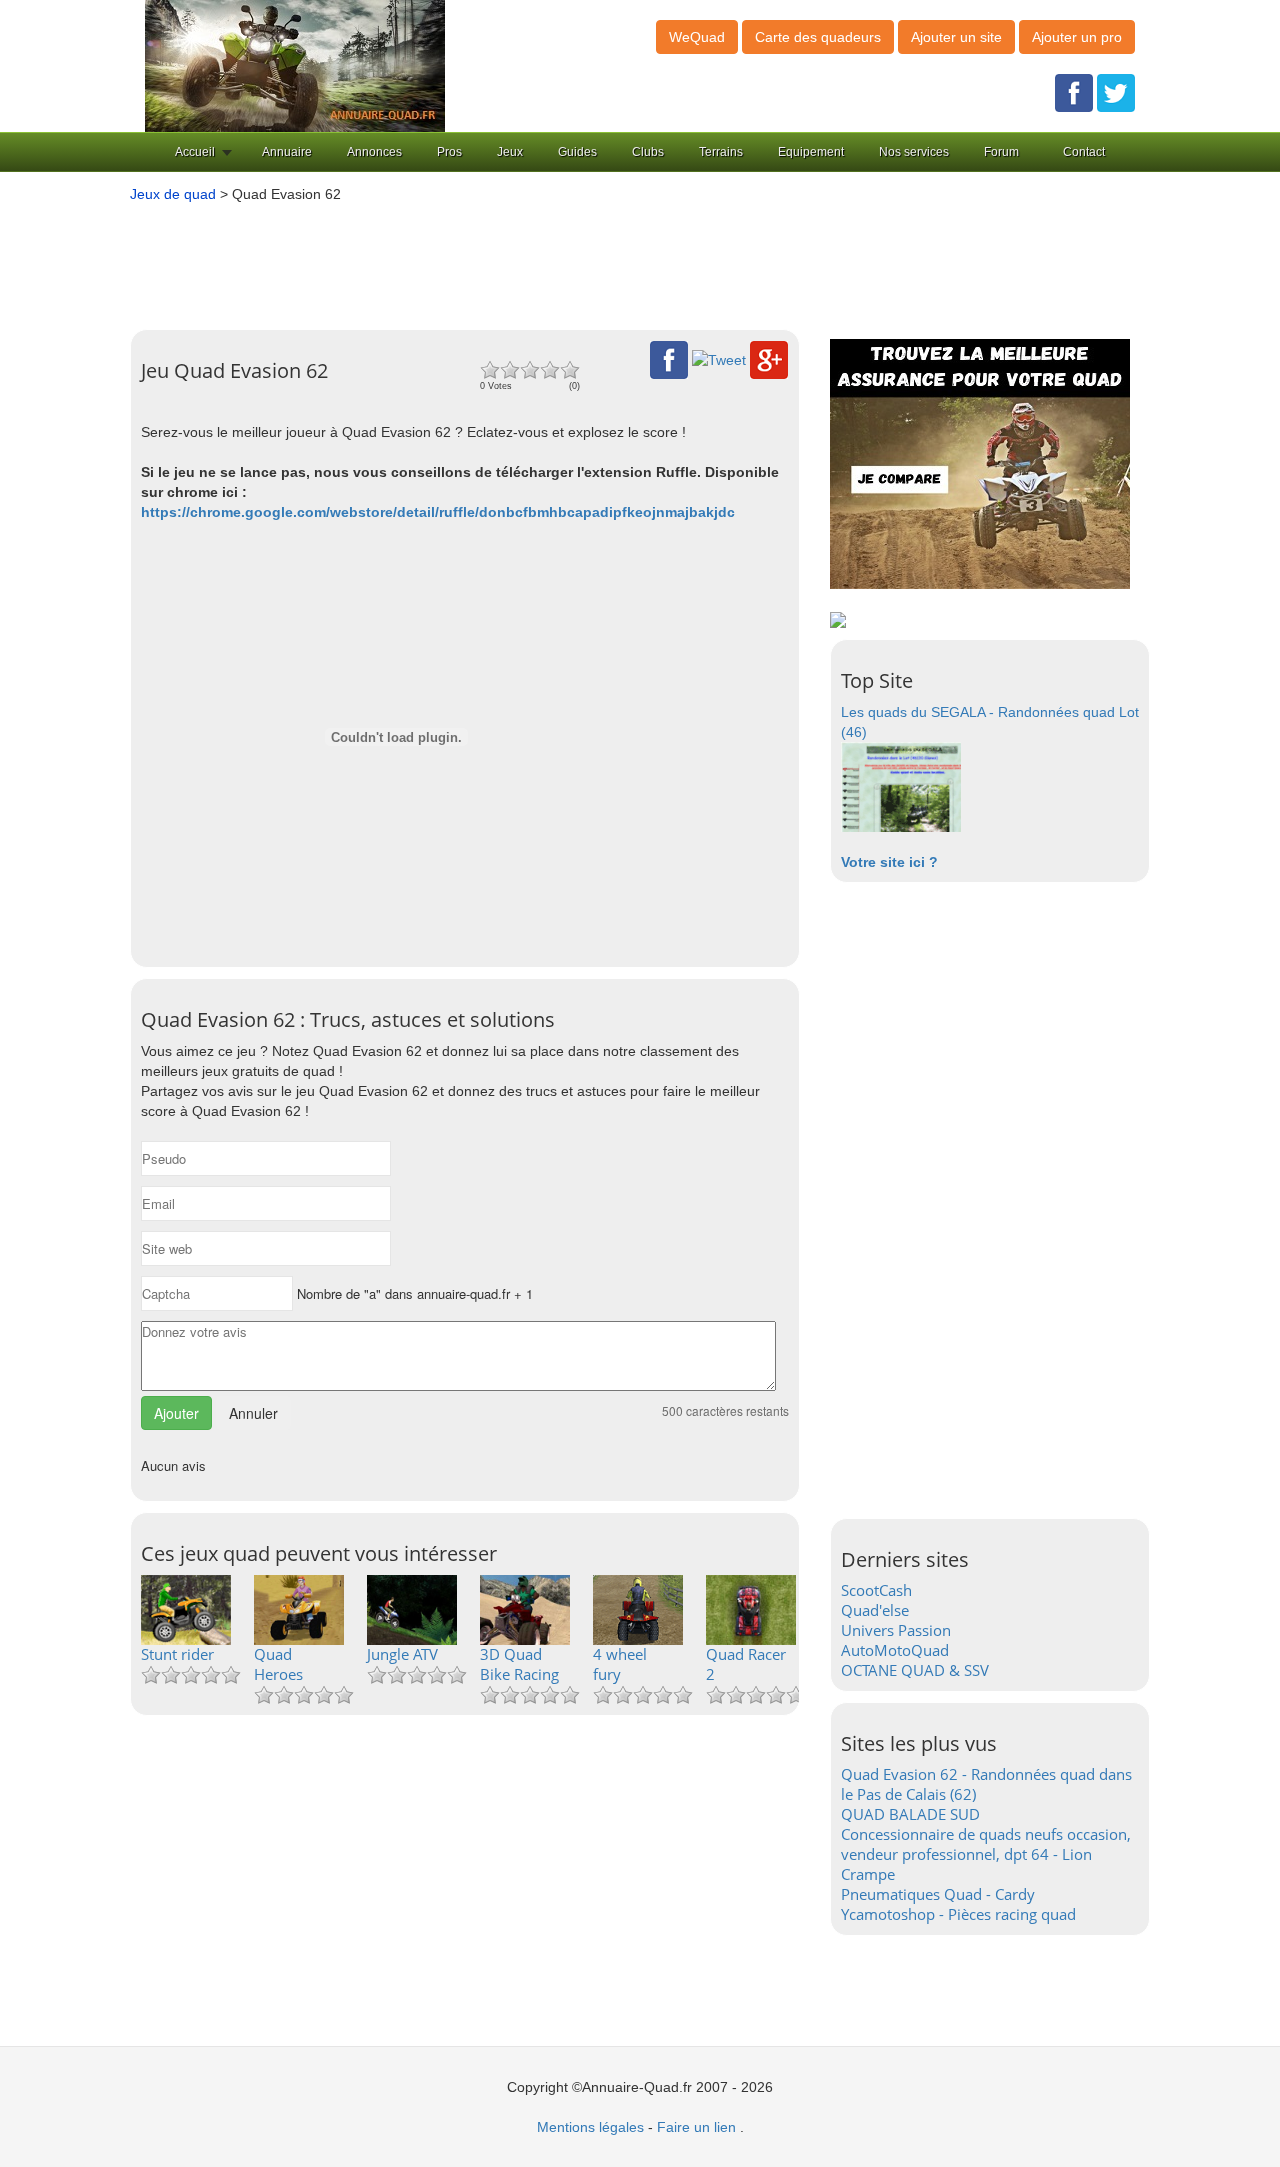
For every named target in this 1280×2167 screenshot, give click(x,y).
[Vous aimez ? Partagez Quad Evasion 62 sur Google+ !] (769, 359)
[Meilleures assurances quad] (980, 463)
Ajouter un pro (1077, 37)
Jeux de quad (173, 194)
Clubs (648, 152)
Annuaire (287, 152)
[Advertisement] (610, 259)
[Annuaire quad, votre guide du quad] (295, 65)
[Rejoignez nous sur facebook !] (1074, 92)
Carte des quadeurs (818, 37)
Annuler (253, 1413)
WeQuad (697, 37)
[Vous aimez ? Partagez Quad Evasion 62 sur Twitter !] (719, 359)
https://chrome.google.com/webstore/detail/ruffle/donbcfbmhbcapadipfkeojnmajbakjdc (438, 512)
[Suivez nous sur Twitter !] (1116, 92)
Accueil (195, 152)
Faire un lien (696, 2127)
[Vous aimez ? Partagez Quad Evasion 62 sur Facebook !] (669, 359)
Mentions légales (590, 2127)
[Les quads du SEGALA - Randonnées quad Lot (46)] (901, 786)
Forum (1001, 152)
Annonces (374, 152)
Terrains (721, 152)
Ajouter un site (956, 37)
